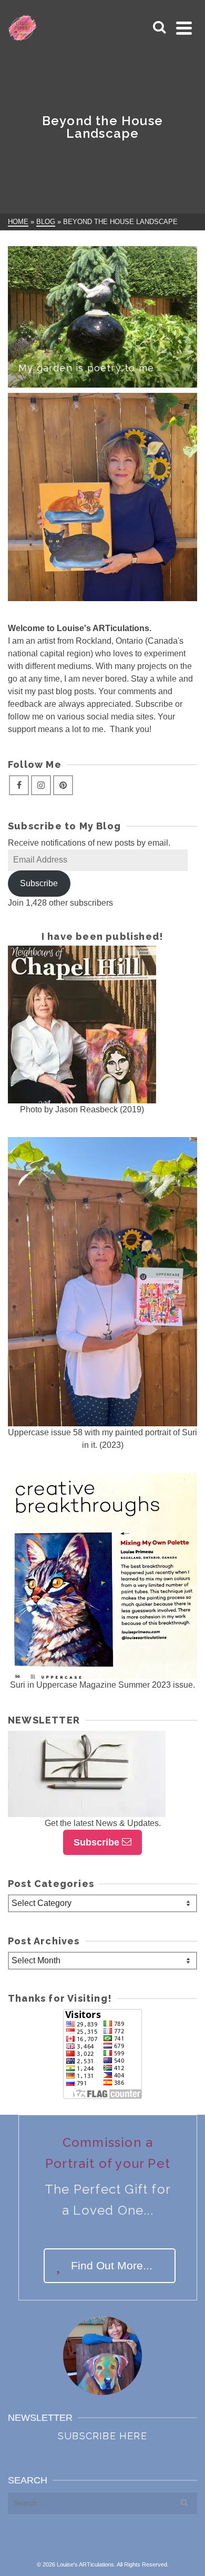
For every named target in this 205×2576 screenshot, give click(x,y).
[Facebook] (19, 785)
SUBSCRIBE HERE (102, 2436)
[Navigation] (184, 28)
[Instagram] (41, 785)
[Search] (159, 28)
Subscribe (39, 883)
